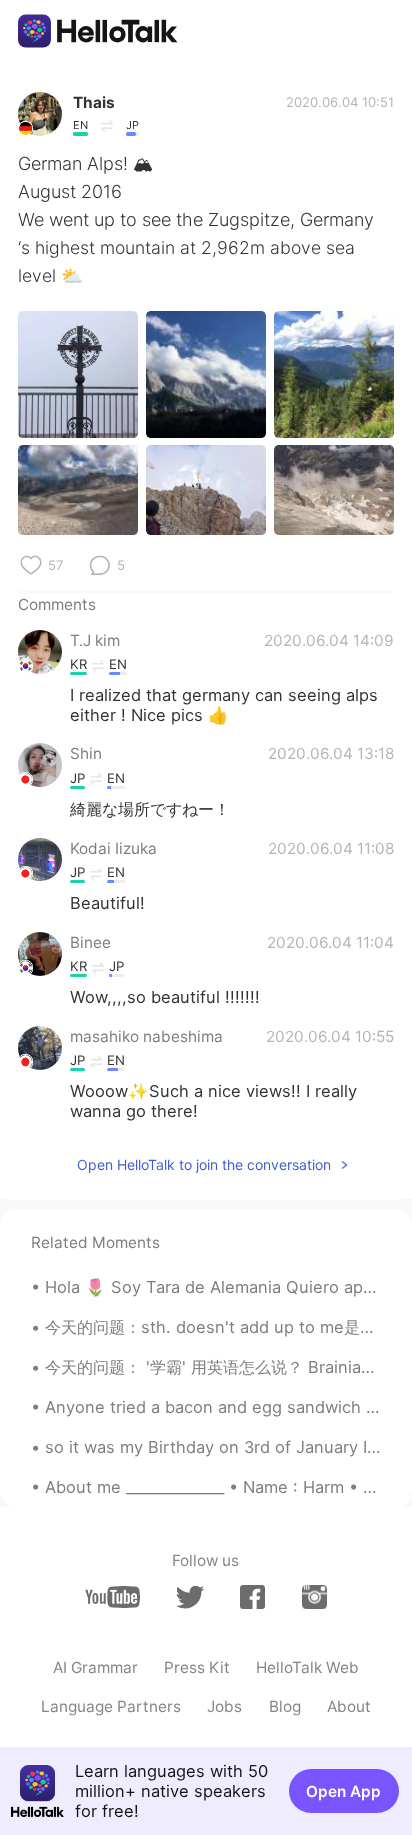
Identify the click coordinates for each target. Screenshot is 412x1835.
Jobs (224, 1706)
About (349, 1706)
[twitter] (189, 1597)
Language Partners (111, 1706)
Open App (343, 1791)
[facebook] (252, 1597)
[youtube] (112, 1597)
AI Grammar (95, 1667)
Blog (285, 1706)
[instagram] (314, 1597)
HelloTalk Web (307, 1667)
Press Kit (197, 1667)
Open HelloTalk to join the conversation (204, 1164)
